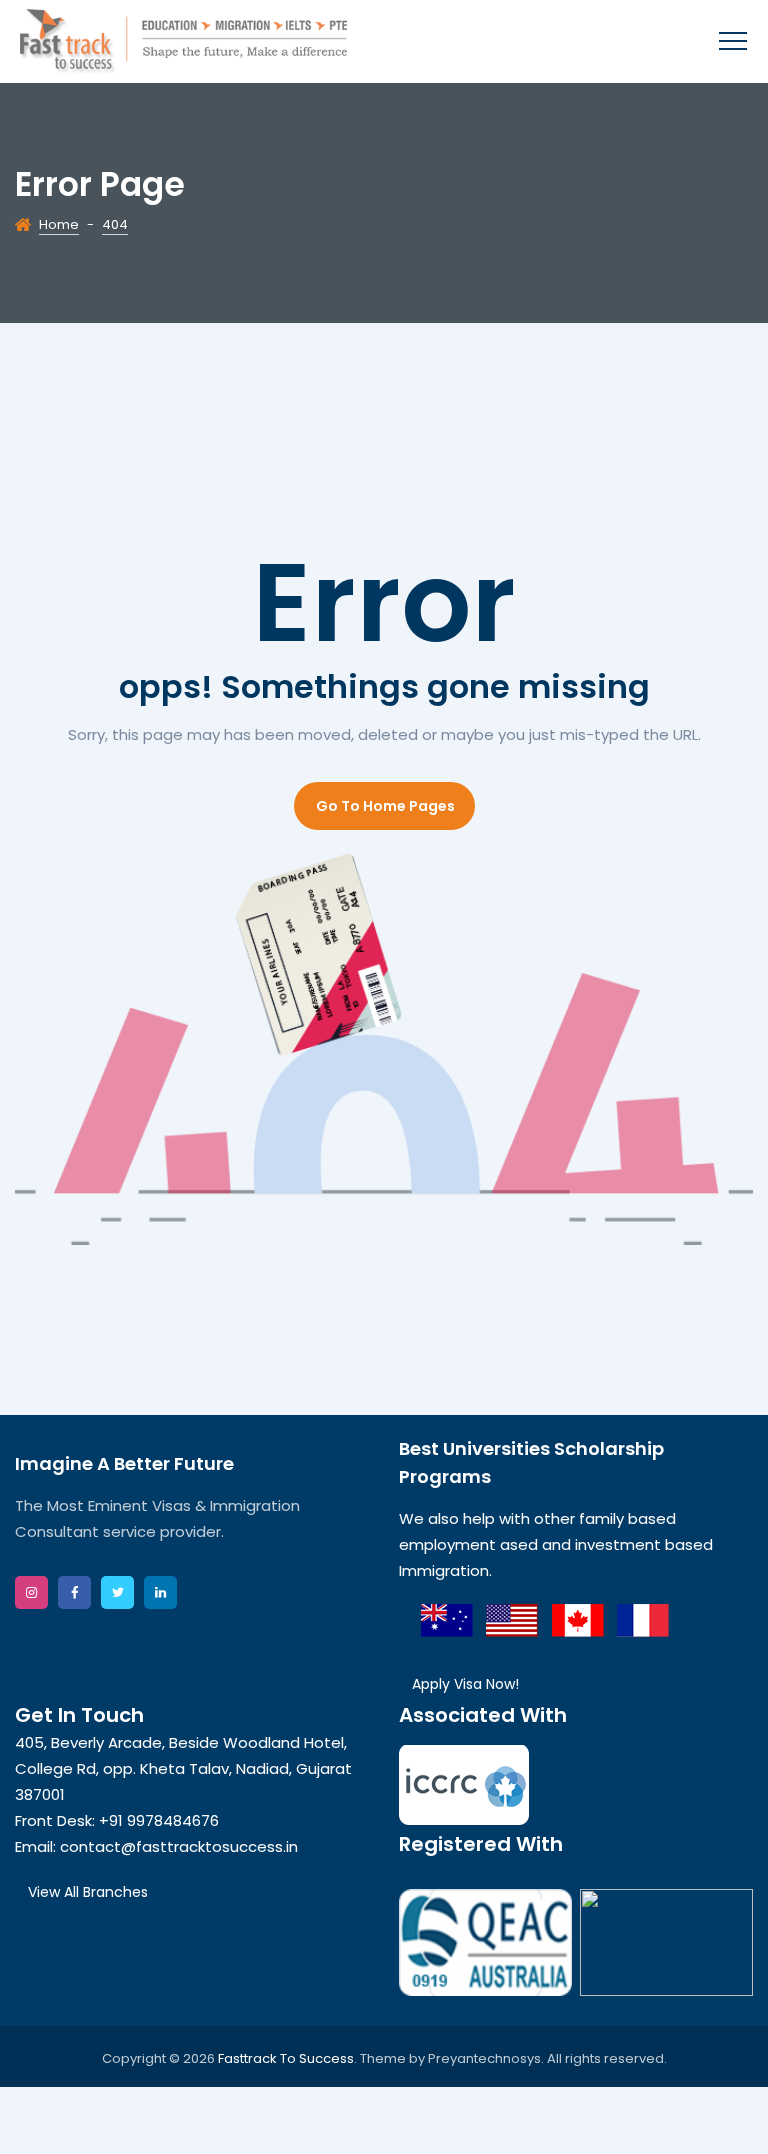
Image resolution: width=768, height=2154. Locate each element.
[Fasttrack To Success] (183, 41)
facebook (74, 1592)
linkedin (160, 1592)
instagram (31, 1592)
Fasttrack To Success (286, 2058)
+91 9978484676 (159, 1820)
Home (59, 224)
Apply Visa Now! (465, 1684)
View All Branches (88, 1892)
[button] (384, 806)
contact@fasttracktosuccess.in (179, 1846)
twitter (117, 1592)
